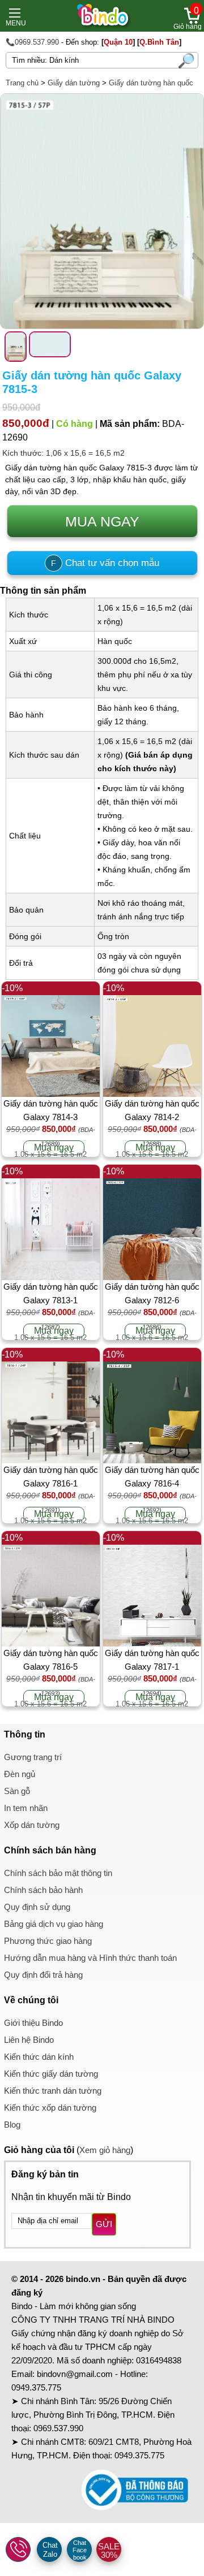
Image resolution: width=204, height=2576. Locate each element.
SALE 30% (109, 2551)
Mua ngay (54, 1147)
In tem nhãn (26, 1808)
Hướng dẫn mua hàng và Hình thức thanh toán (90, 1958)
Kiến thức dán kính (39, 2057)
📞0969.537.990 (32, 42)
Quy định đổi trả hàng (43, 1975)
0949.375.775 (36, 2387)
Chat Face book (80, 2550)
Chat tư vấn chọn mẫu (105, 563)
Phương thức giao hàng (48, 1941)
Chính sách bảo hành (43, 1890)
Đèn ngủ (20, 1774)
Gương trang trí (33, 1757)
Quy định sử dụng (37, 1907)
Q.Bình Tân (159, 42)
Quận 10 (118, 42)
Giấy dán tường (74, 83)
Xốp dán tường (32, 1825)
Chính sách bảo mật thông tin (58, 1873)
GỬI (104, 2224)
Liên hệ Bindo (29, 2040)
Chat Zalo (50, 2550)
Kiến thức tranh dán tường (53, 2091)
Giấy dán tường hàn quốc (151, 83)
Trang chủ (22, 83)
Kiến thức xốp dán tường (50, 2108)
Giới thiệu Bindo (33, 2023)
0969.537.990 (58, 2428)
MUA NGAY (102, 521)
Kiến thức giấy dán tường (51, 2074)
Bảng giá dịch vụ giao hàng (54, 1924)
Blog (12, 2125)
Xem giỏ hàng (105, 2150)
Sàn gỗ (17, 1791)
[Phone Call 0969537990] (19, 2550)
